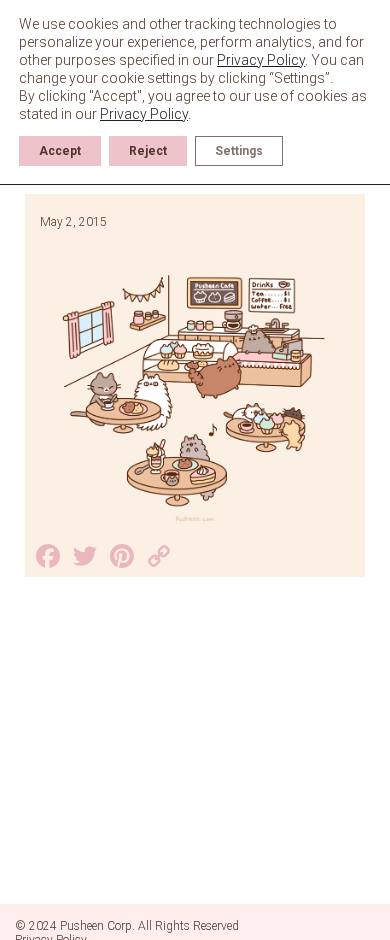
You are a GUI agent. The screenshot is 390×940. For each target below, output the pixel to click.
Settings (239, 151)
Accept (60, 151)
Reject (148, 151)
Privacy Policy (261, 60)
